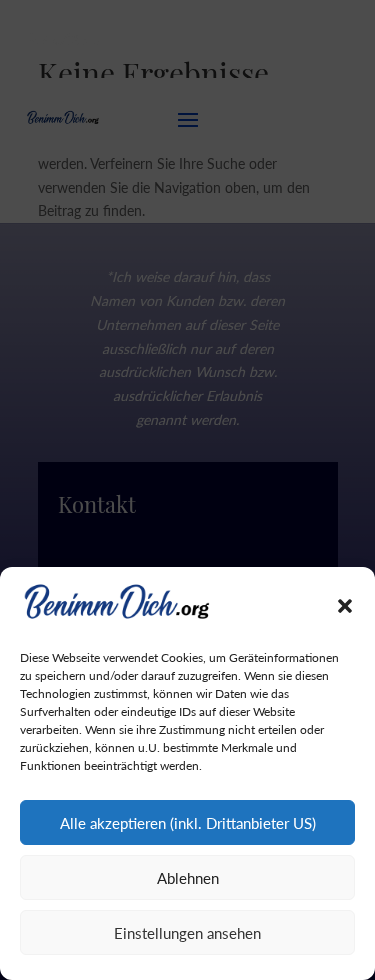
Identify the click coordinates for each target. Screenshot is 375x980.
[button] (345, 606)
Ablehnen (188, 878)
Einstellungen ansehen (187, 933)
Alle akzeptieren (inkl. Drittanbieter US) (188, 823)
